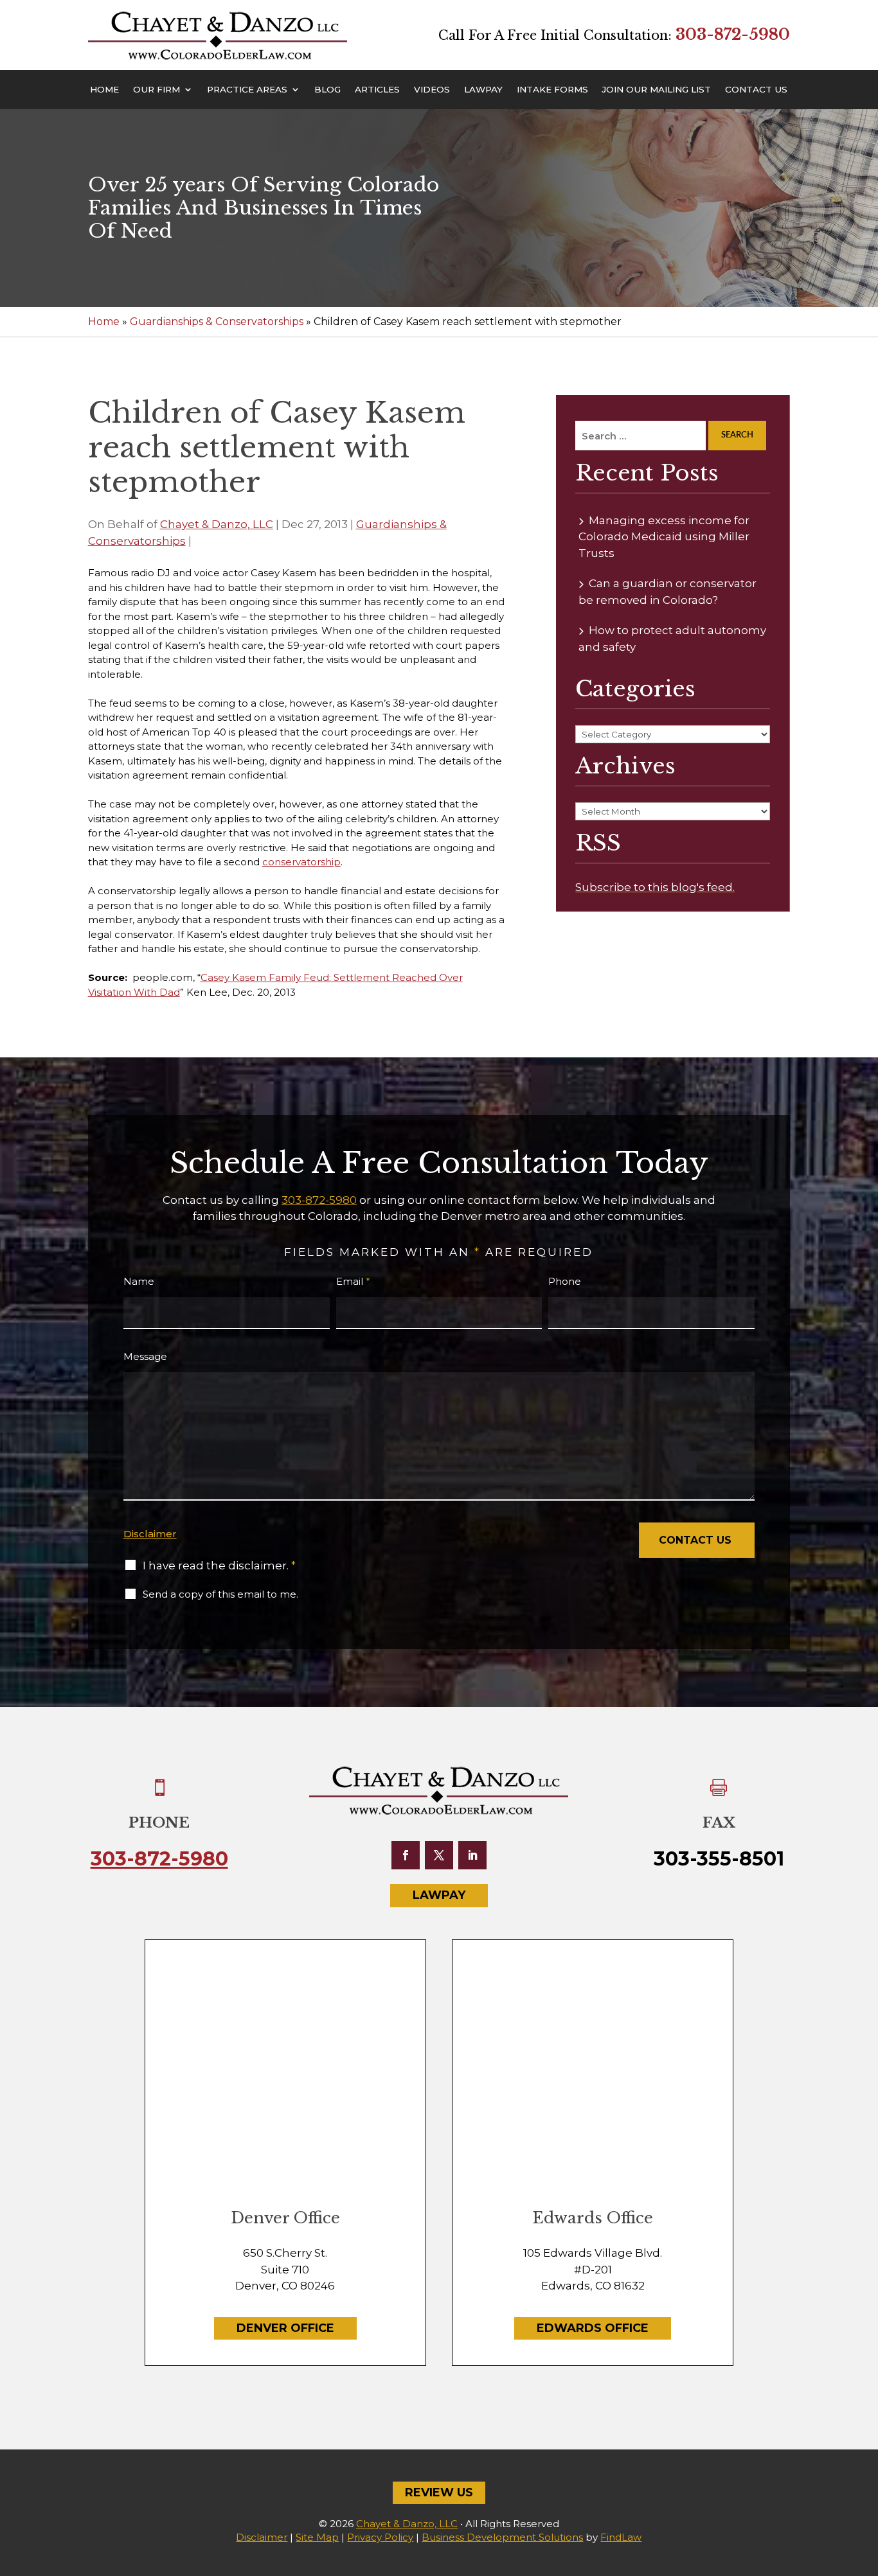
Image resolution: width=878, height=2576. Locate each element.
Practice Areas (247, 90)
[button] (865, 2483)
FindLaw (621, 2537)
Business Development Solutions (502, 2537)
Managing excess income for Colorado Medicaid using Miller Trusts (664, 537)
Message (145, 1356)
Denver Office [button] (285, 2328)
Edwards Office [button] (593, 2328)
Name (139, 1281)
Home (104, 90)
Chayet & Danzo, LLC (217, 524)
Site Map (317, 2537)
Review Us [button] (439, 2492)
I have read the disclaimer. (219, 1566)
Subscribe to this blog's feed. (655, 887)
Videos (432, 90)
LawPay (483, 90)
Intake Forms (552, 90)
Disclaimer (150, 1534)
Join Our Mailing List (657, 90)
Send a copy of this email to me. (220, 1594)
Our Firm (157, 90)
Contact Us (756, 90)
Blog (327, 90)
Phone (565, 1281)
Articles (377, 90)
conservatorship (301, 862)
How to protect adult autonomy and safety (672, 639)
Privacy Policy (380, 2537)
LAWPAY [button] (439, 1895)
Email (353, 1281)
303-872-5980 (733, 34)
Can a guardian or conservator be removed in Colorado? (667, 592)
